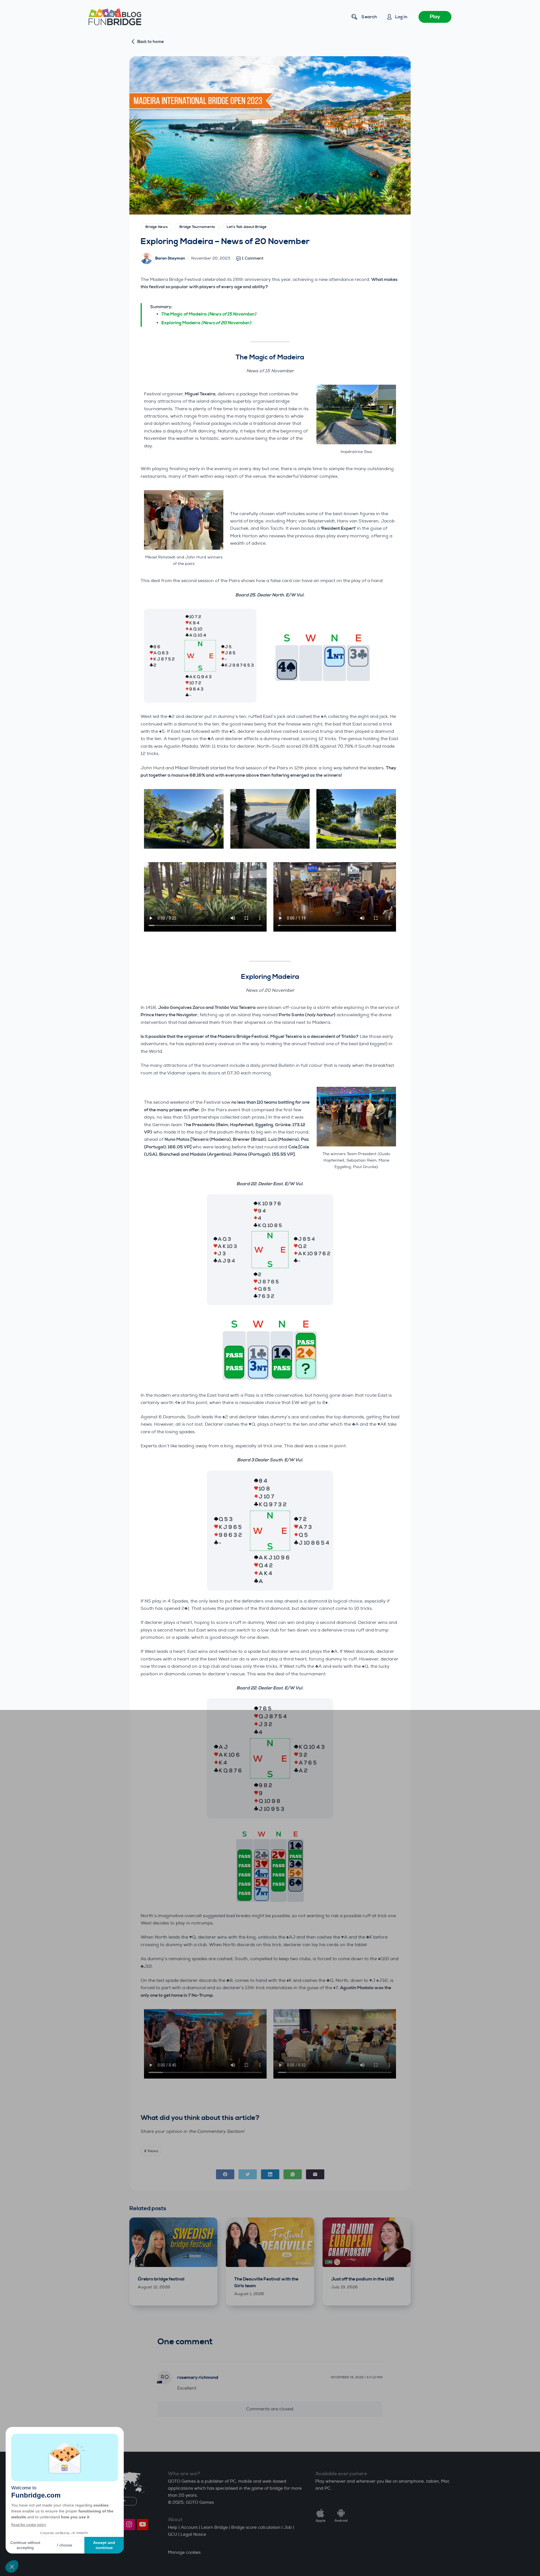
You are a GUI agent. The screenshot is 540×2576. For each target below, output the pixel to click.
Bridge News (157, 227)
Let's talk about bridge (247, 227)
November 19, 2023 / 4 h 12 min (357, 2377)
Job (288, 2527)
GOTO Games (200, 2502)
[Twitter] (248, 2174)
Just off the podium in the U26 (363, 2279)
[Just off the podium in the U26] (367, 2242)
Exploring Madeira (206, 323)
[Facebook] (225, 2174)
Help (173, 2527)
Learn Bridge (214, 2527)
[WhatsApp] (293, 2174)
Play (435, 17)
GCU (173, 2535)
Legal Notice (193, 2535)
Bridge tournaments (197, 227)
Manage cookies (184, 2553)
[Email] (315, 2174)
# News (151, 2151)
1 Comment (253, 258)
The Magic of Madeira (209, 314)
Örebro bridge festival (161, 2279)
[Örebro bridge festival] (173, 2242)
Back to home (151, 42)
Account (189, 2527)
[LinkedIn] (270, 2174)
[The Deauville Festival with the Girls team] (270, 2242)
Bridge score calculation (256, 2527)
